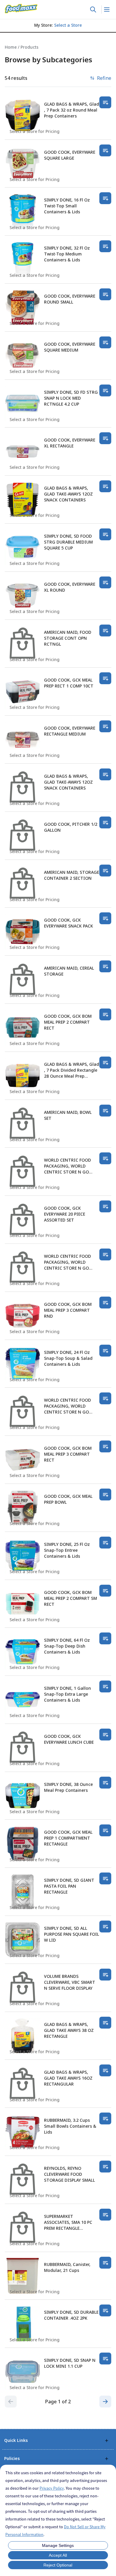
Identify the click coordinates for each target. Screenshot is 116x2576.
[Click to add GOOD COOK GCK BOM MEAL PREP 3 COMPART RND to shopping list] (105, 1303)
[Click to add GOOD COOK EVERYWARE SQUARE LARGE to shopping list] (105, 150)
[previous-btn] (11, 2402)
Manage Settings (58, 2545)
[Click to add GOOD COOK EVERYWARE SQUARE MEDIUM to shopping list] (105, 342)
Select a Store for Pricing (35, 131)
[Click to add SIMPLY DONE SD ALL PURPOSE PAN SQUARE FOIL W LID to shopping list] (105, 1927)
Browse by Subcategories (48, 60)
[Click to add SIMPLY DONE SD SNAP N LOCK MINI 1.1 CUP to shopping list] (105, 2359)
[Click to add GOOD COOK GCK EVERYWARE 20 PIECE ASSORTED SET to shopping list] (105, 1206)
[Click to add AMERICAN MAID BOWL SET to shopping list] (105, 1111)
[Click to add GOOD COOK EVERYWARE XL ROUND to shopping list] (105, 582)
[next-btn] (105, 2402)
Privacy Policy (52, 2488)
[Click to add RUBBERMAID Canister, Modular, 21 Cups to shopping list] (105, 2263)
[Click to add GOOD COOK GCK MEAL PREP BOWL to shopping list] (105, 1495)
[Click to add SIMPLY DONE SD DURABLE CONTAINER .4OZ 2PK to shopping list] (105, 2310)
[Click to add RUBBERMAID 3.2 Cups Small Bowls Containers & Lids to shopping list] (105, 2118)
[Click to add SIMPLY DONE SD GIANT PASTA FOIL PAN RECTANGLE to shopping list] (105, 1878)
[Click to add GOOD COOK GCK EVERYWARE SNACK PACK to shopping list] (105, 918)
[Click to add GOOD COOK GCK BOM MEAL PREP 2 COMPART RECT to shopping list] (105, 1014)
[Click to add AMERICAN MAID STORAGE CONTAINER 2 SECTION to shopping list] (105, 871)
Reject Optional (58, 2565)
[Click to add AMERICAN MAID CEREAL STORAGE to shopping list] (105, 966)
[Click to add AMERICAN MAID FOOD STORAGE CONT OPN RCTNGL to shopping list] (105, 630)
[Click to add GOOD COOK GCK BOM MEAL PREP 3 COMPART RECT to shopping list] (105, 1446)
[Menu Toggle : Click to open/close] (106, 9)
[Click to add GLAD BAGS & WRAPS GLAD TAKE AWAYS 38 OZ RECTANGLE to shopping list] (105, 2023)
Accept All (58, 2555)
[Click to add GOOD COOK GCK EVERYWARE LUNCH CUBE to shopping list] (105, 1735)
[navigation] (58, 47)
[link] (21, 9)
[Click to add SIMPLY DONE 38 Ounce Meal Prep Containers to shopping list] (105, 1783)
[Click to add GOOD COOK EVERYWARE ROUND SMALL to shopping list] (105, 294)
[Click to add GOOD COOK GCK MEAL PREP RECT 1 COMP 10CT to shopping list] (105, 678)
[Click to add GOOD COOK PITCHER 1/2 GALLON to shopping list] (105, 822)
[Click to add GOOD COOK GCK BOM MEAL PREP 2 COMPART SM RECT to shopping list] (105, 1591)
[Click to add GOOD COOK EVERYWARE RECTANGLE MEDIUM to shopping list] (105, 726)
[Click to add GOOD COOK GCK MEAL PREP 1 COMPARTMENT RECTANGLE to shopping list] (105, 1830)
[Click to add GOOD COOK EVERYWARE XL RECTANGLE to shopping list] (105, 438)
